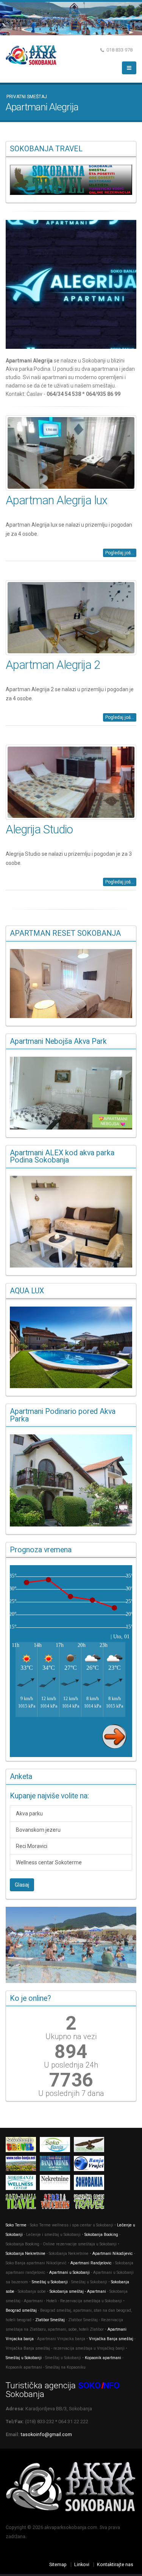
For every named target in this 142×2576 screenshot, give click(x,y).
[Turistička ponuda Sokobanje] (23, 2203)
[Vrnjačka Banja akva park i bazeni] (91, 2203)
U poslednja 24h (71, 2065)
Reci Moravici (32, 1846)
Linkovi (82, 2564)
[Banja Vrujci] (91, 2165)
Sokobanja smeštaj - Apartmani (78, 2291)
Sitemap (58, 2564)
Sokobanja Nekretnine (26, 2254)
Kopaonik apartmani (103, 2358)
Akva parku (29, 1814)
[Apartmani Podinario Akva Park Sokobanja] (71, 1480)
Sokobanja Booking (101, 2235)
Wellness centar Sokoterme (49, 1862)
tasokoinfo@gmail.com (46, 2434)
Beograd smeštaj (21, 2310)
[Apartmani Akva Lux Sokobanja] (71, 1347)
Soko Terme (16, 2225)
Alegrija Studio (39, 829)
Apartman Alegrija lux (56, 500)
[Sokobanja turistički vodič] (23, 2146)
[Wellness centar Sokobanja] (23, 2184)
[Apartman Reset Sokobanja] (71, 984)
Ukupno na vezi (71, 2036)
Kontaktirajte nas (115, 2564)
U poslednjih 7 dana (71, 2093)
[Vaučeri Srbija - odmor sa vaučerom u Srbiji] (57, 2203)
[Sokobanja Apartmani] (91, 2184)
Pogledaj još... (120, 553)
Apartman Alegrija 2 (53, 665)
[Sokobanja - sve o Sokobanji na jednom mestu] (71, 180)
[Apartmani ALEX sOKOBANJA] (71, 1222)
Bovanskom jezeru (38, 1830)
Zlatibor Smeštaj (50, 2320)
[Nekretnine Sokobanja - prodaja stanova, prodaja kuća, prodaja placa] (57, 2184)
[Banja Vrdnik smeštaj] (57, 2165)
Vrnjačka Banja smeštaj (111, 2339)
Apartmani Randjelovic (91, 2263)
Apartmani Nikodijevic (113, 2254)
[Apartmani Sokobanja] (23, 2165)
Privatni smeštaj (27, 97)
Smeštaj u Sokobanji (50, 2282)
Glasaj (22, 1885)
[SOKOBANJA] (57, 2146)
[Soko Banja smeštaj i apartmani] (91, 2146)
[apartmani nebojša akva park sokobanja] (71, 1093)
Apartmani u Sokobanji (69, 2272)
